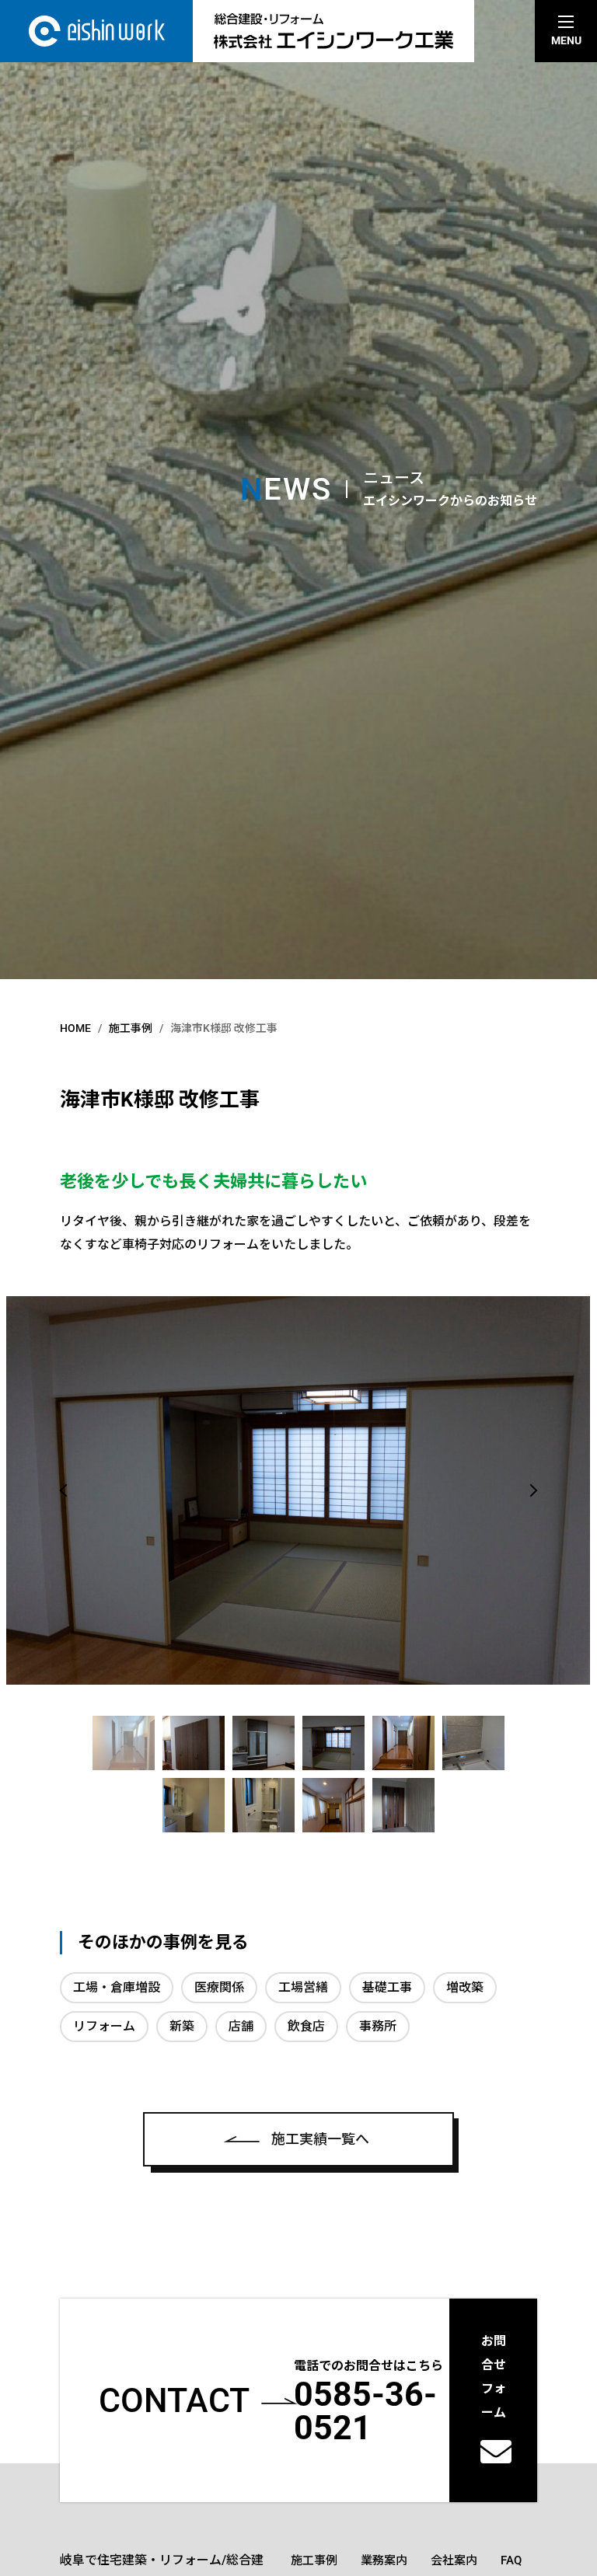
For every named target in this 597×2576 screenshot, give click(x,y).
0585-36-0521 (365, 2411)
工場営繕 (303, 1987)
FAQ (511, 2560)
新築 (182, 2026)
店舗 (241, 2026)
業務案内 (384, 2560)
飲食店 (306, 2026)
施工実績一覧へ (320, 2139)
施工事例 (314, 2560)
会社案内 (454, 2560)
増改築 (465, 1987)
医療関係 (219, 1987)
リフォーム (104, 2026)
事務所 (378, 2026)
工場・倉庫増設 (117, 1987)
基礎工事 (387, 1987)
